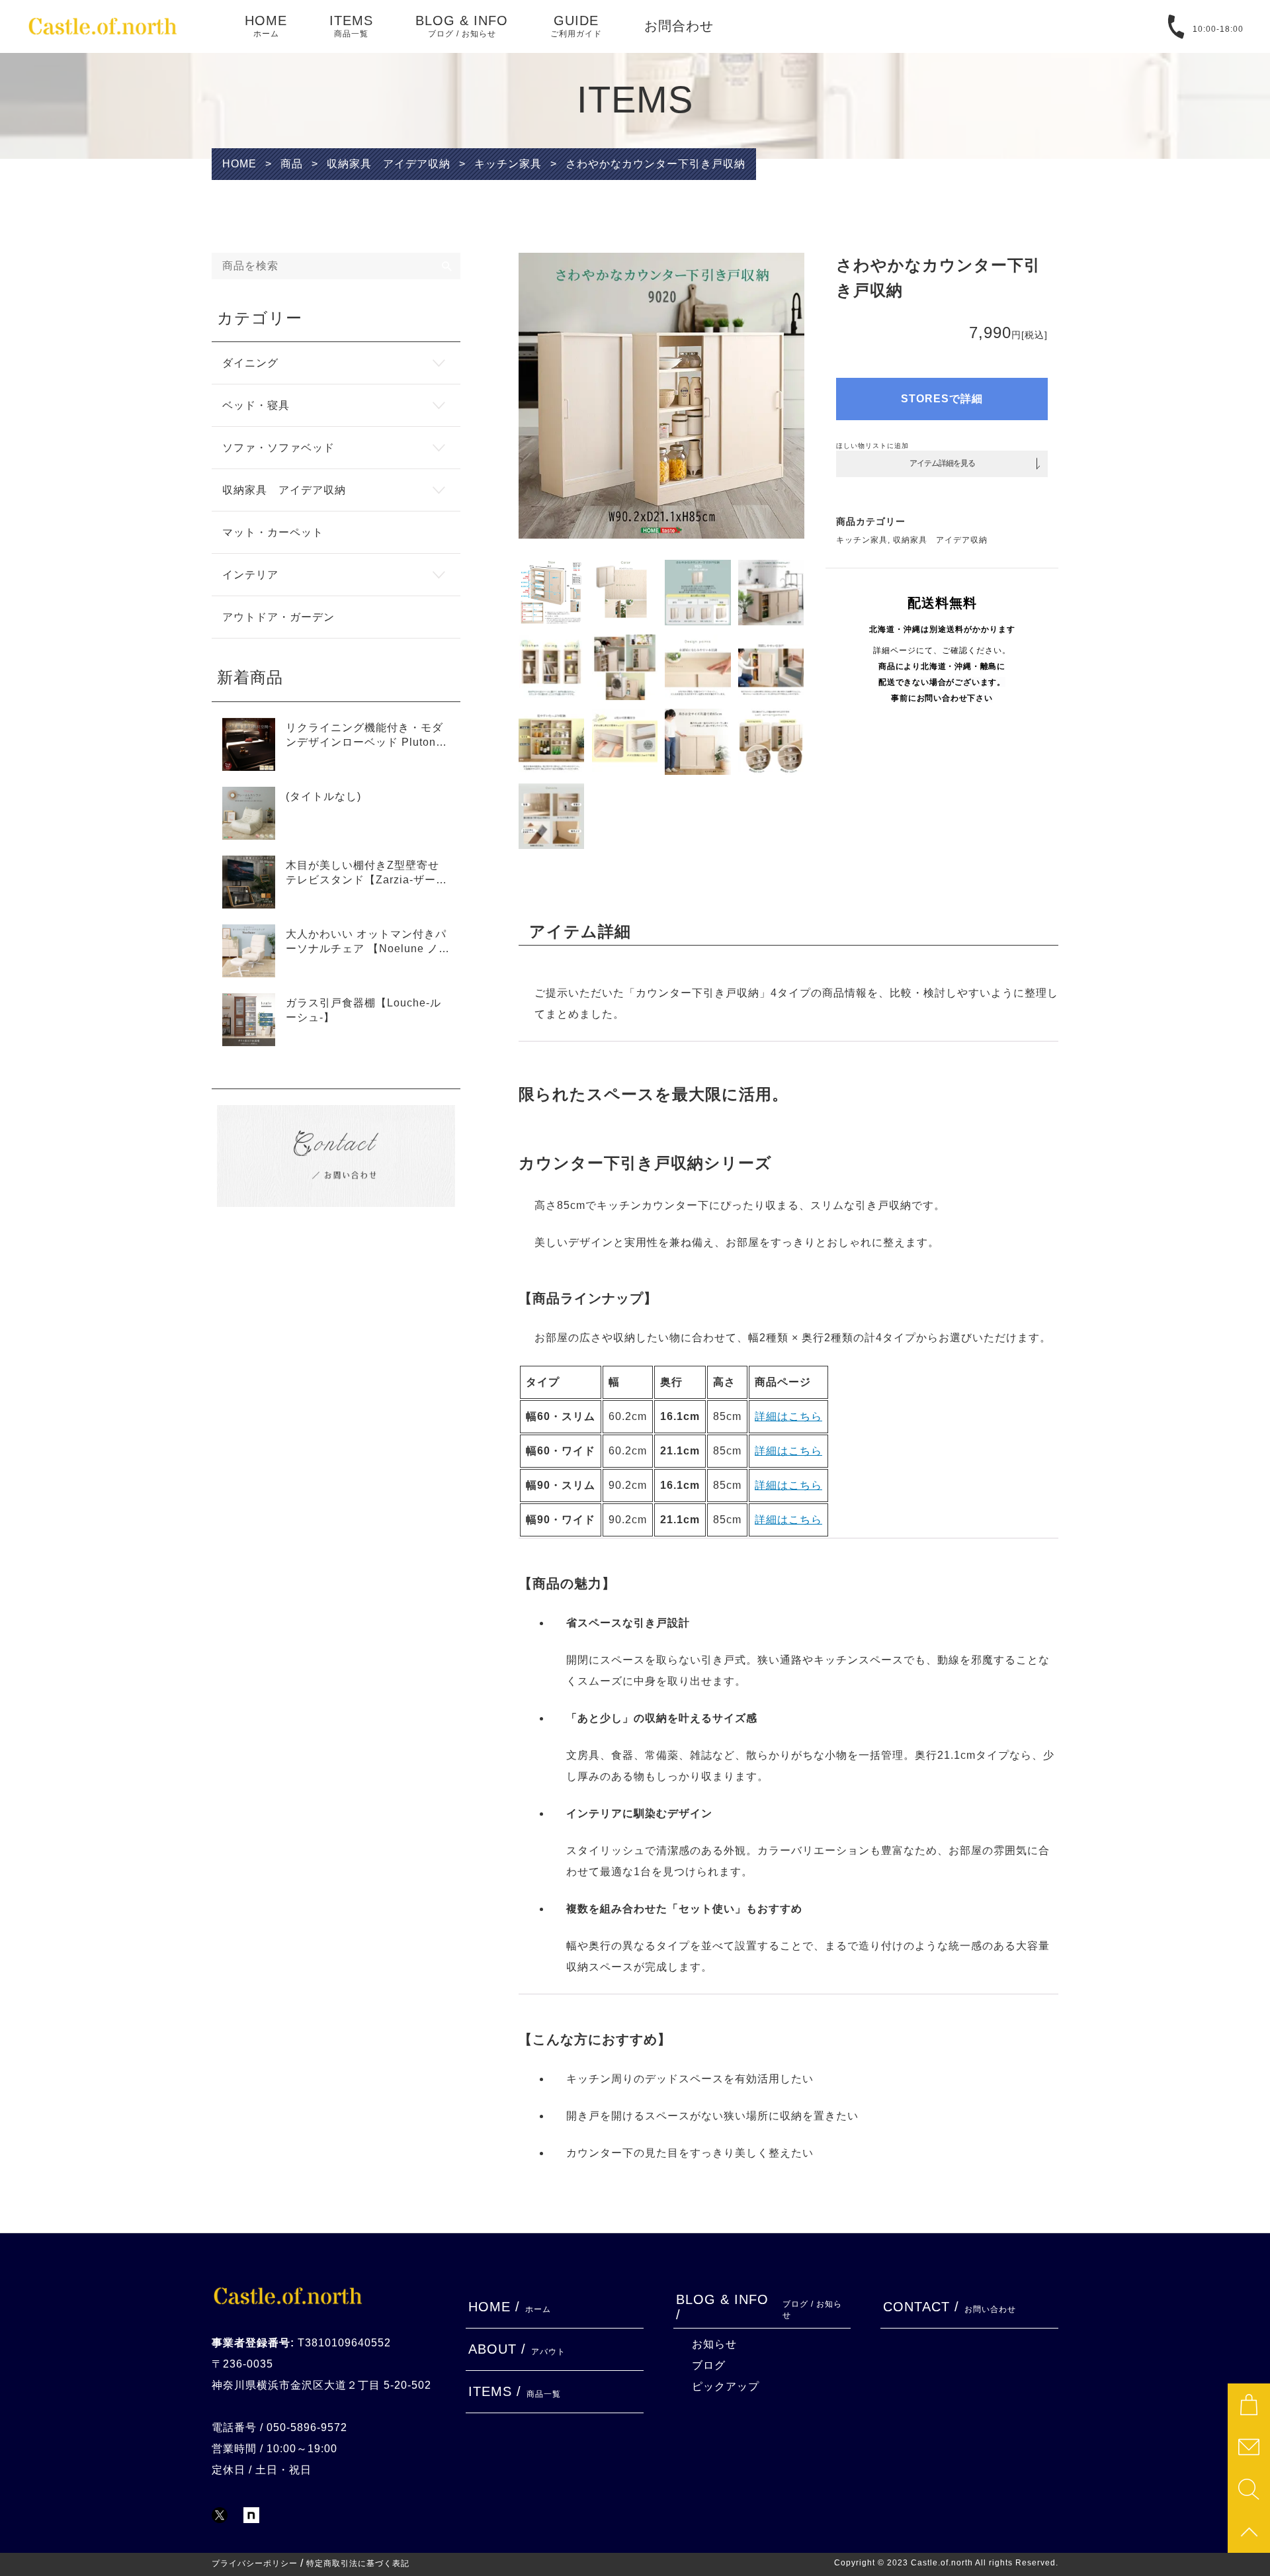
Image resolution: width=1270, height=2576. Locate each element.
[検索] (447, 266)
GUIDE (576, 26)
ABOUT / (517, 2349)
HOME (266, 26)
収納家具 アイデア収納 (940, 540)
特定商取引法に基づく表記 (358, 2563)
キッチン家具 (862, 540)
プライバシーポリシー (255, 2563)
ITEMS (351, 26)
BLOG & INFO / (759, 2307)
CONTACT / (950, 2307)
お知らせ (714, 2344)
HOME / (510, 2307)
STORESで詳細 (942, 399)
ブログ (709, 2365)
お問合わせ (679, 26)
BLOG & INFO (462, 26)
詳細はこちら (788, 1416)
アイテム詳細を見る (942, 463)
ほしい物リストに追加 (872, 446)
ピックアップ (726, 2386)
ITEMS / (515, 2391)
